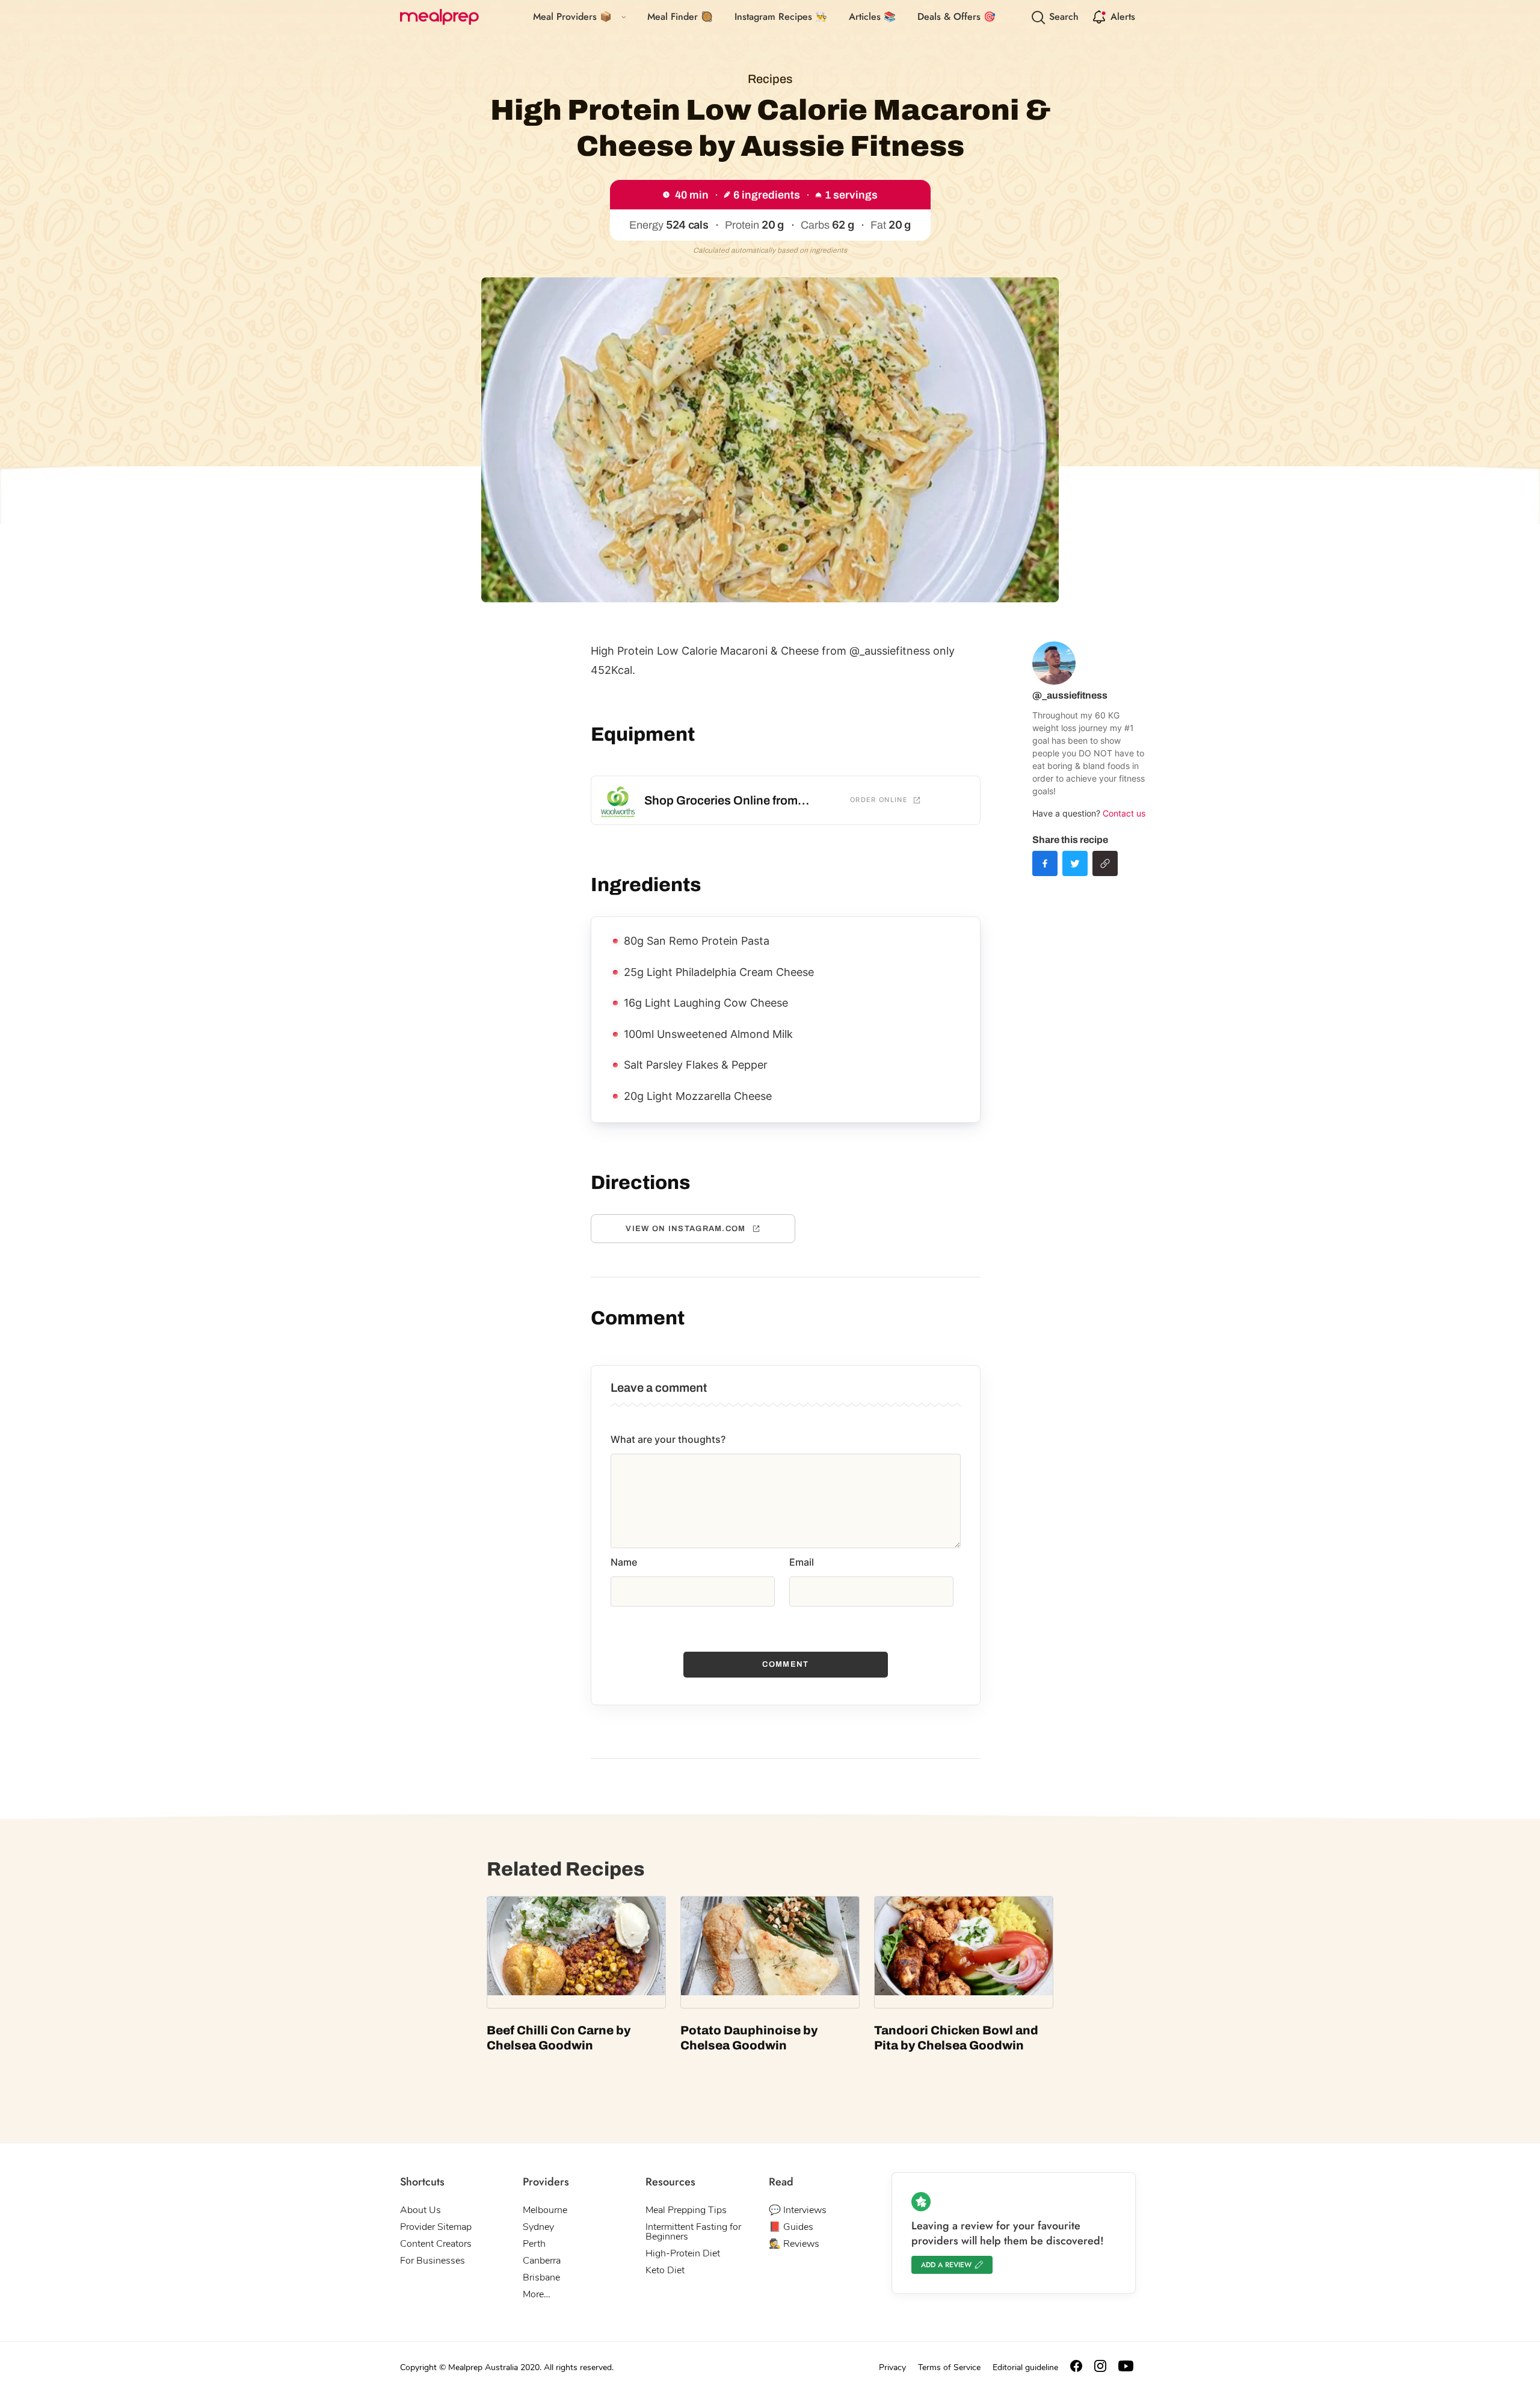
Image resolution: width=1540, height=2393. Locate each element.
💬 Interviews (798, 2210)
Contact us (1124, 813)
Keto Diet (665, 2270)
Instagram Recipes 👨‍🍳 (781, 17)
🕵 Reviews (794, 2244)
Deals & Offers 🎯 (956, 17)
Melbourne (545, 2210)
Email (802, 1562)
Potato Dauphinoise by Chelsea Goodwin (749, 2038)
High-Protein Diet (683, 2253)
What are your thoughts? (668, 1439)
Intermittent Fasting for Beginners (693, 2232)
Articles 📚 (872, 17)
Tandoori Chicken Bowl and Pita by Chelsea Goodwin (956, 2038)
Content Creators (436, 2244)
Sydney (538, 2227)
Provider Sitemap (436, 2227)
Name (624, 1562)
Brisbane (541, 2277)
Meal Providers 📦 (572, 17)
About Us (420, 2210)
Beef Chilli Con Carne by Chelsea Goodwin (559, 2038)
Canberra (542, 2261)
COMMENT (785, 1664)
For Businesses (433, 2261)
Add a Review (946, 2265)
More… (537, 2294)
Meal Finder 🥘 (680, 17)
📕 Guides (791, 2227)
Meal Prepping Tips (686, 2210)
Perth (534, 2244)
